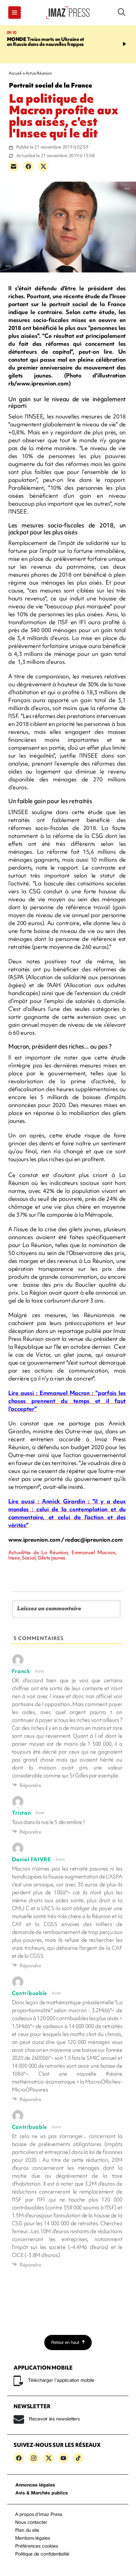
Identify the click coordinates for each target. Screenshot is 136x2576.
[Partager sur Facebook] (28, 166)
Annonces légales (35, 2485)
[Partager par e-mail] (14, 166)
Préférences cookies (37, 2546)
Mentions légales (33, 2539)
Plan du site (27, 2531)
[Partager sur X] (43, 166)
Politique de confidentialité (42, 2554)
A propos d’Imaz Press (39, 2515)
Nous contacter (31, 2523)
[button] (15, 13)
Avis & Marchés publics (42, 2493)
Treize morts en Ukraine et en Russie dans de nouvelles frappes (46, 42)
